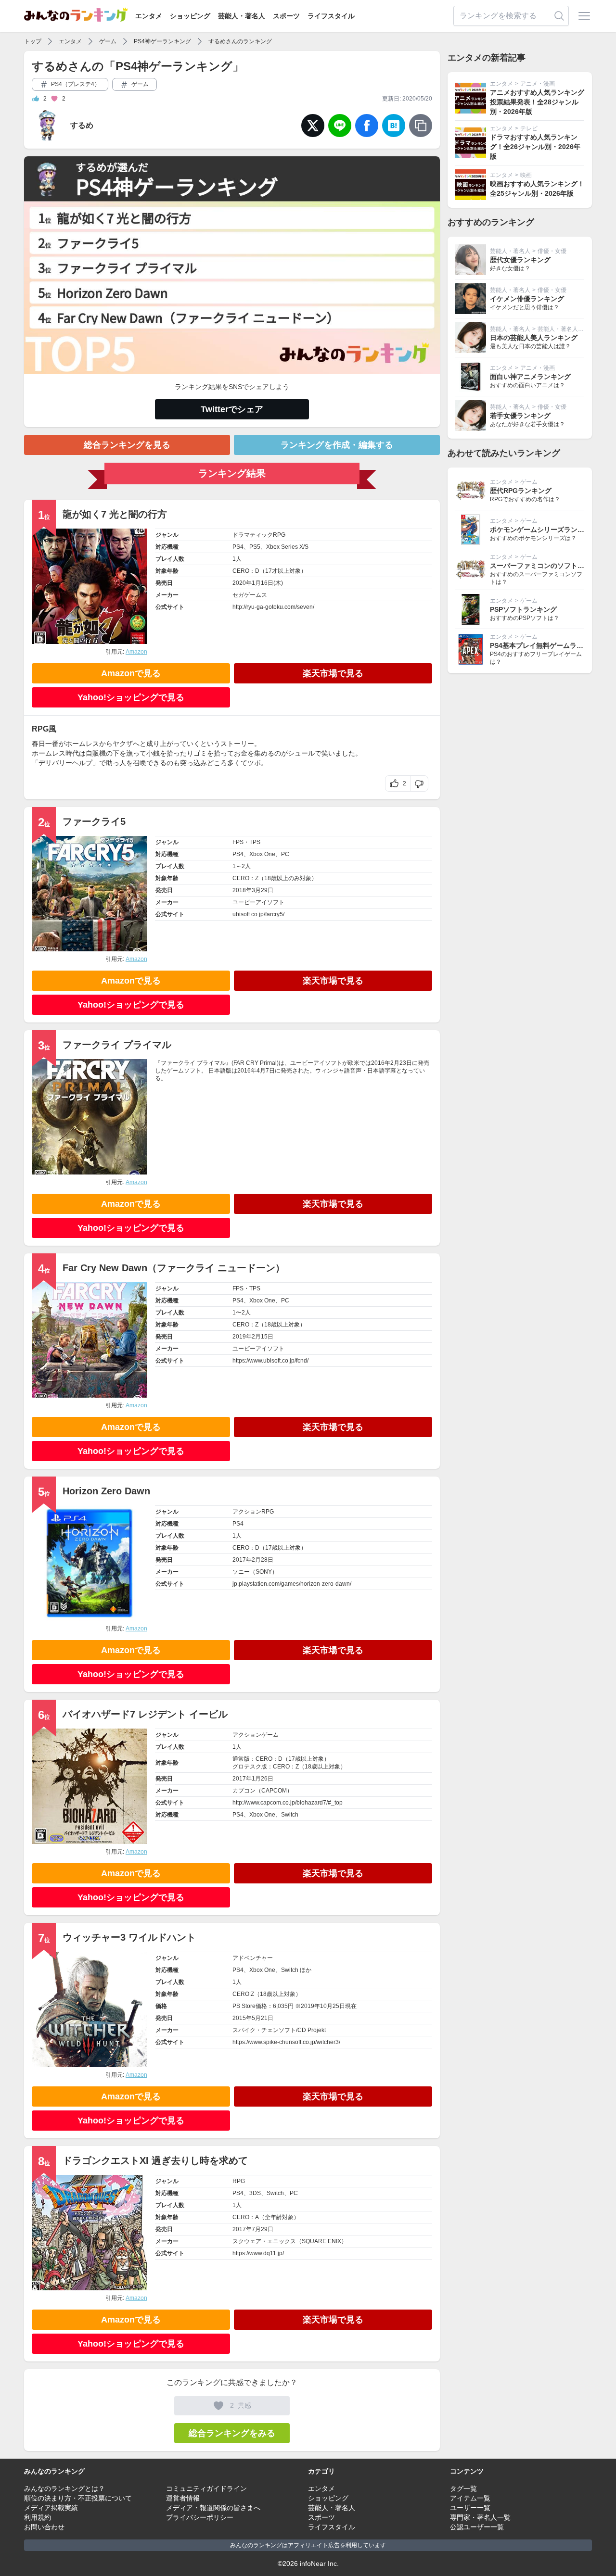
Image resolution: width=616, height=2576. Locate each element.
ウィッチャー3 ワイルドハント (129, 1937)
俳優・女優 (552, 251)
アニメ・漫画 (538, 84)
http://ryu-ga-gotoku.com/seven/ (273, 607)
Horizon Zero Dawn (106, 1491)
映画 (526, 175)
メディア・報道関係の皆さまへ (213, 2508)
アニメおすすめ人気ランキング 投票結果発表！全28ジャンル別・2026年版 (537, 102)
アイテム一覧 (470, 2498)
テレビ (529, 128)
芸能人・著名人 (242, 16)
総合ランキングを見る (127, 445)
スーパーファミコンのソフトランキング (551, 566)
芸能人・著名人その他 (566, 329)
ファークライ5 (94, 821)
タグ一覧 (463, 2488)
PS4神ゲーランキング (162, 41)
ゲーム (108, 41)
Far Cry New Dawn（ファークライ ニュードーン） (174, 1268)
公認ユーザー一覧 (477, 2527)
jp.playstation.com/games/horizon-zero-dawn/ (292, 1584)
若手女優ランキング (520, 416)
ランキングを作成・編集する (337, 445)
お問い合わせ (44, 2527)
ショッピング (190, 16)
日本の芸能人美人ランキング (534, 338)
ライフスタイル (331, 16)
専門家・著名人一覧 (480, 2517)
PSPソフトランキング (523, 609)
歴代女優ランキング (520, 260)
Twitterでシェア (232, 409)
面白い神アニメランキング (530, 377)
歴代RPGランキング (521, 491)
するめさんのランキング (240, 41)
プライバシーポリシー (200, 2517)
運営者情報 (183, 2498)
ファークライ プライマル (117, 1045)
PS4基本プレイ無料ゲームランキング (547, 645)
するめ (82, 125)
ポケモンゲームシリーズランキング (544, 530)
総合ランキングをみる (232, 2433)
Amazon (136, 652)
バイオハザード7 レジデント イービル (145, 1714)
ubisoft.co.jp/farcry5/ (258, 914)
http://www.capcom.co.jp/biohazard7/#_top (288, 1803)
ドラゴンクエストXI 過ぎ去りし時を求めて (155, 2160)
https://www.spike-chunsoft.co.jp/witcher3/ (286, 2042)
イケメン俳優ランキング (527, 299)
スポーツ (286, 16)
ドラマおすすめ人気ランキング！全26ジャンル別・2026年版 (535, 147)
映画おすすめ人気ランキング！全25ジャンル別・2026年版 (537, 189)
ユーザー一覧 (470, 2508)
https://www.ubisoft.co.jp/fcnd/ (270, 1361)
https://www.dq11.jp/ (258, 2253)
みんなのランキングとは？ (64, 2488)
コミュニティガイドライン (206, 2488)
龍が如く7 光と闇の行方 (115, 514)
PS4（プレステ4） (75, 84)
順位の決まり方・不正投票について (78, 2498)
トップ (33, 41)
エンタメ (149, 16)
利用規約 (38, 2517)
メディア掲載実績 (51, 2508)
